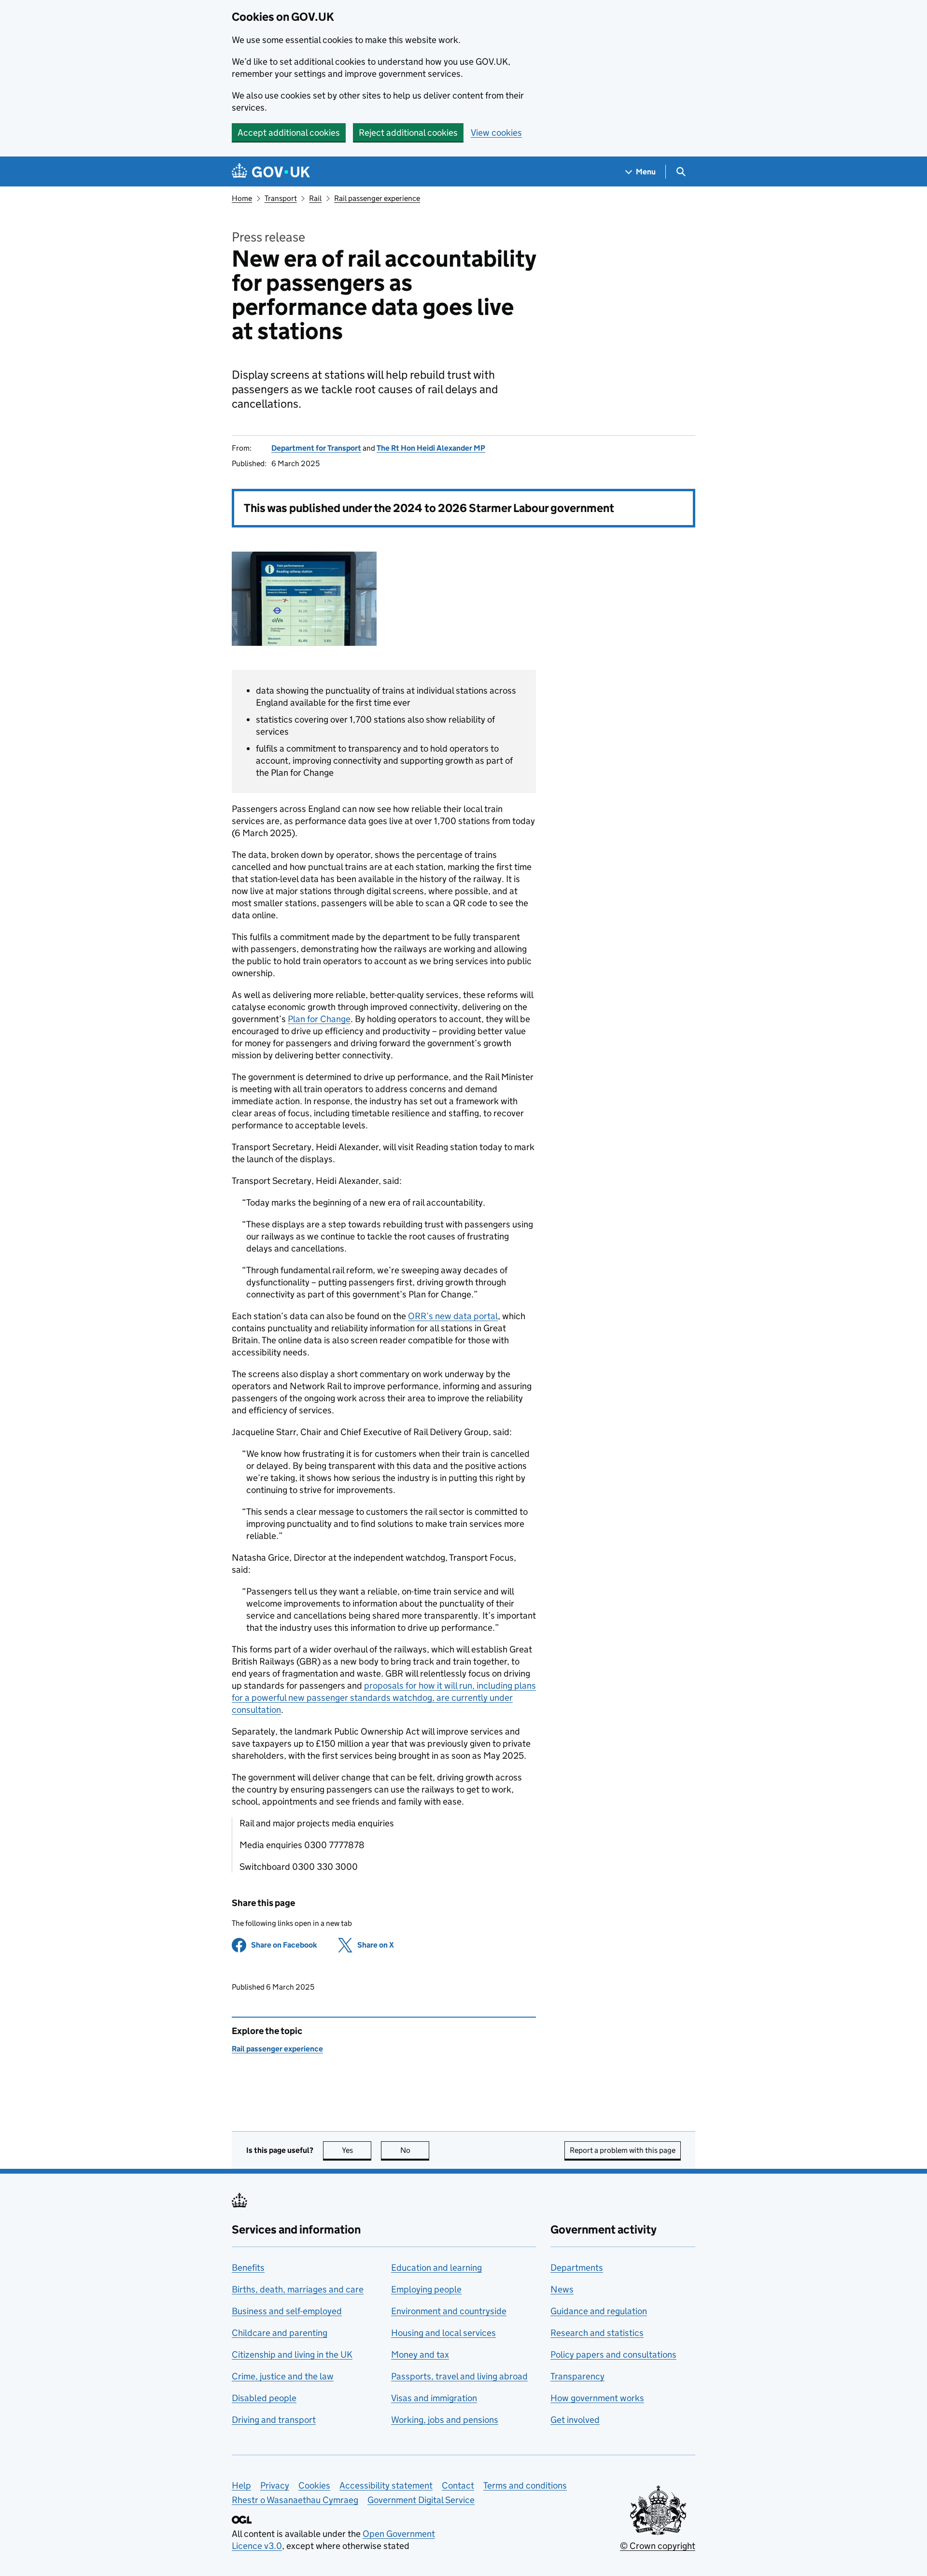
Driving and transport (274, 2420)
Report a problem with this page (623, 2150)
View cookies (496, 133)
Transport (281, 198)
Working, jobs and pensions (445, 2420)
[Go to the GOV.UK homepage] (271, 172)
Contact (458, 2485)
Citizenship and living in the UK (292, 2355)
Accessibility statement (386, 2485)
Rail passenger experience (377, 198)
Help (241, 2485)
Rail (315, 198)
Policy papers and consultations (613, 2355)
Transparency (577, 2376)
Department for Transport (316, 448)
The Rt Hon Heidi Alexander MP (431, 448)
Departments (577, 2268)
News (562, 2289)
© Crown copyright (658, 2546)
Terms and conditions (525, 2485)
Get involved (575, 2420)
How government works (597, 2398)
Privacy (275, 2485)
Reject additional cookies (408, 133)
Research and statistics (597, 2333)
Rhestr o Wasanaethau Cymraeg (295, 2500)
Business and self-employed (287, 2311)
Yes (357, 2150)
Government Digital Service (421, 2500)
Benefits (248, 2268)
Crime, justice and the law (283, 2376)
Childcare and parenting (280, 2333)
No (415, 2150)
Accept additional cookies (289, 133)
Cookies (314, 2485)
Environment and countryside (449, 2311)
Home (242, 198)
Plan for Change (319, 1019)
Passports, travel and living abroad (459, 2376)
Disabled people (264, 2398)
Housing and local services (443, 2333)
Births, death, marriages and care (298, 2289)
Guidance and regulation (599, 2311)
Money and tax (420, 2355)
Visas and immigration (434, 2398)
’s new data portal (453, 1316)
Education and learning (436, 2268)
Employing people (426, 2289)
